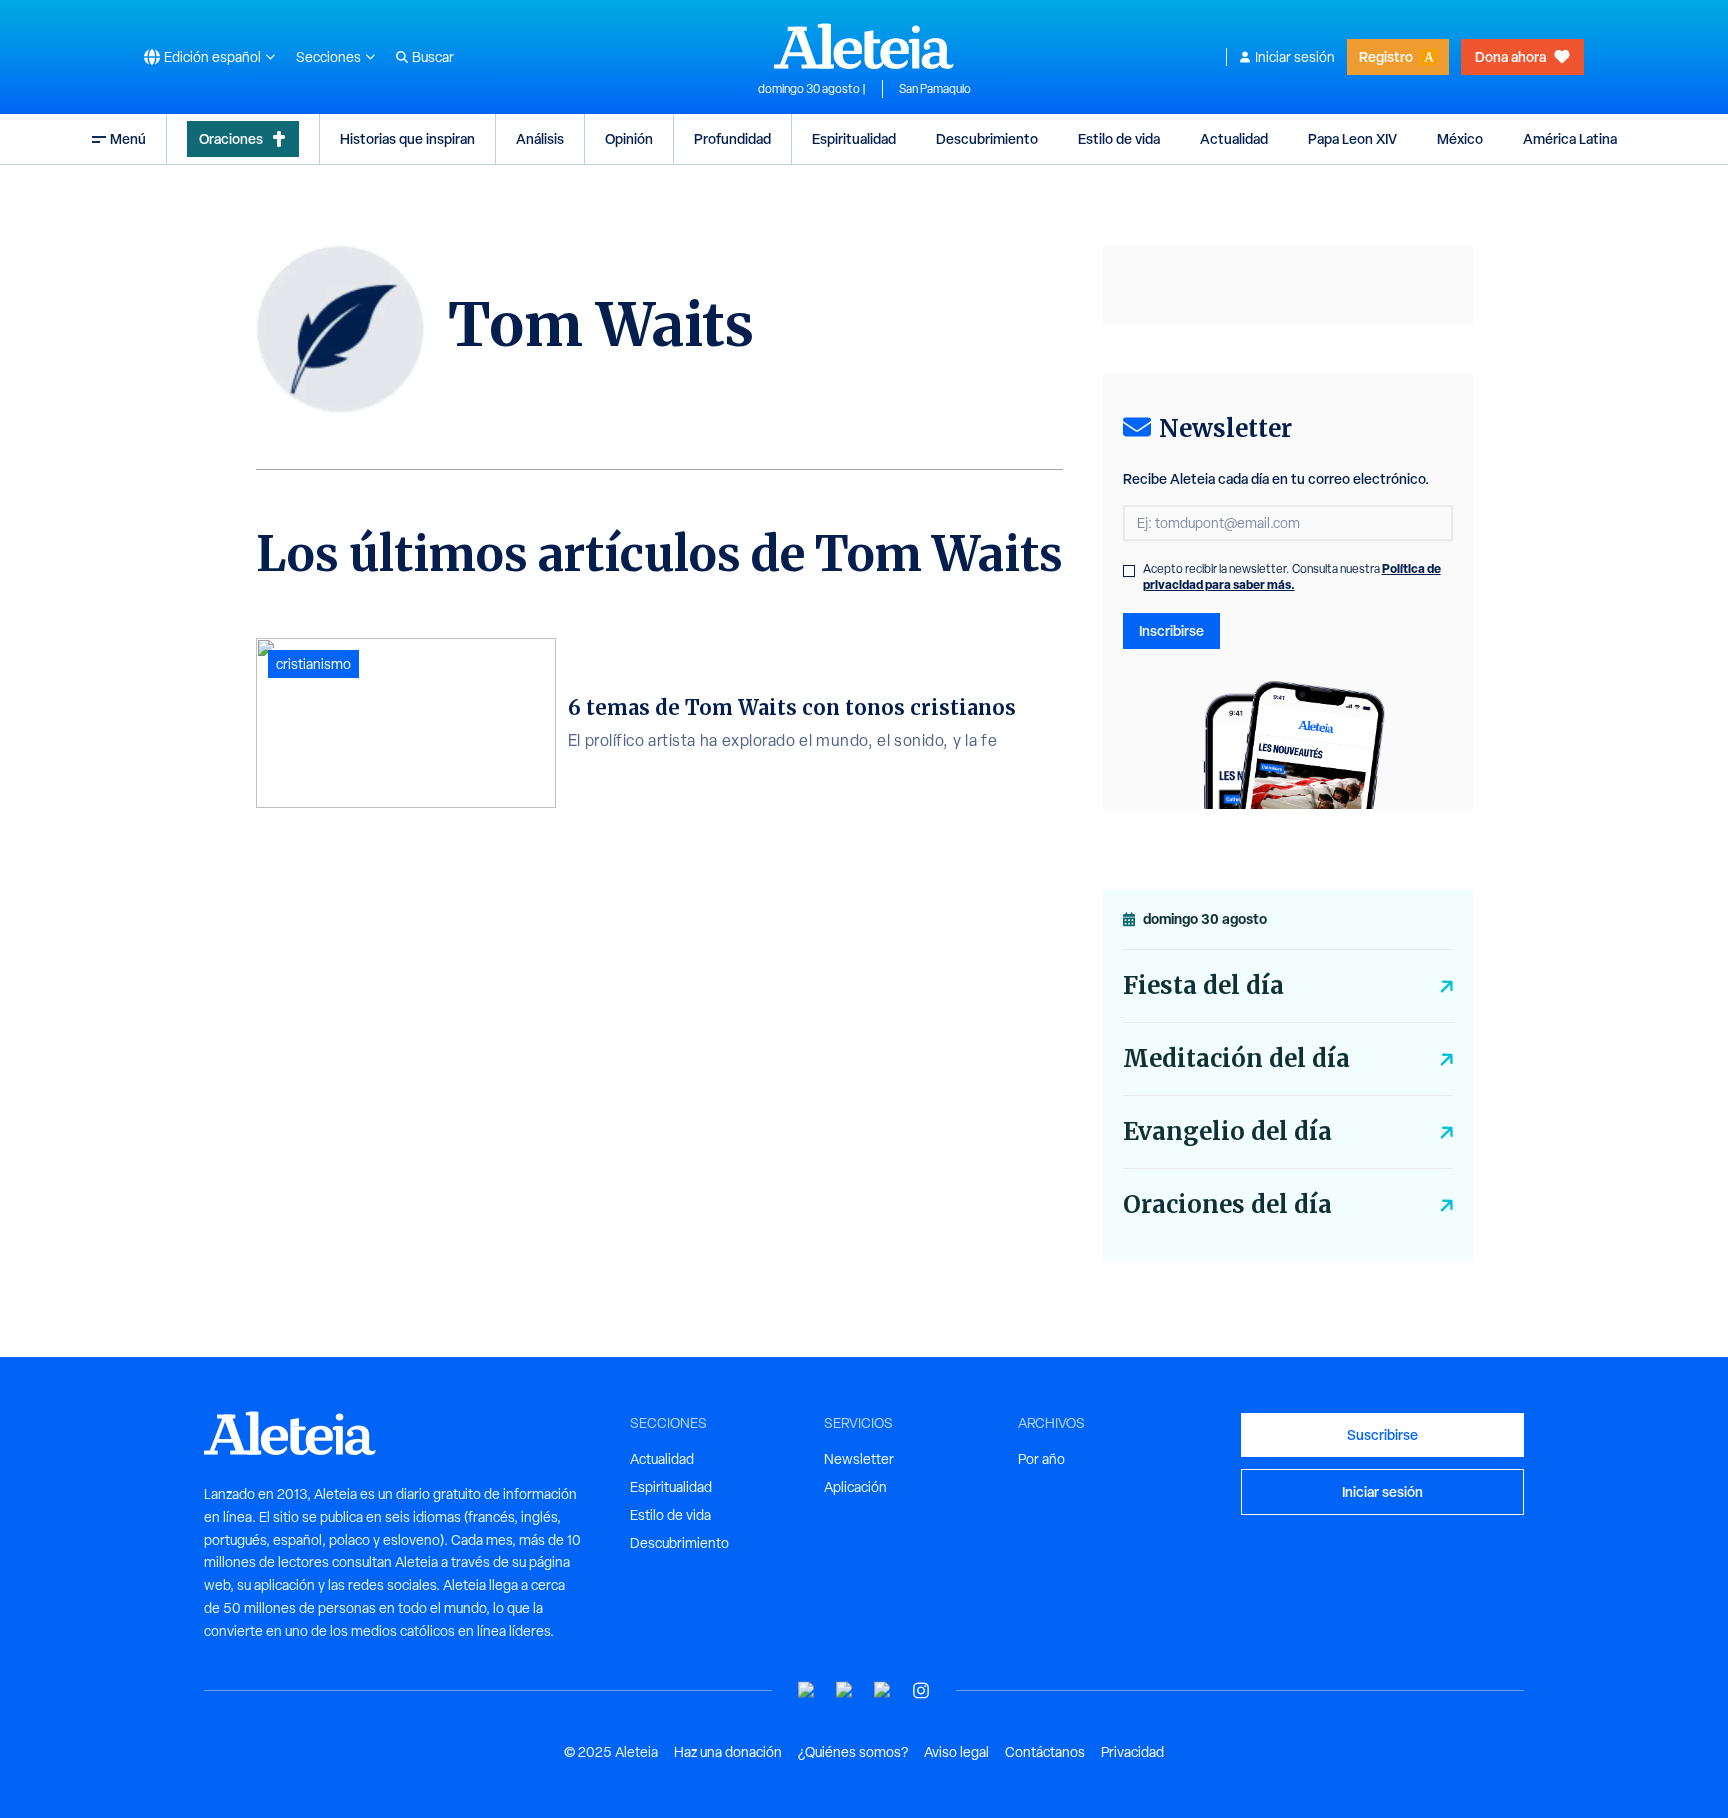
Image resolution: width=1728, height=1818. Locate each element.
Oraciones (231, 138)
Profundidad (732, 138)
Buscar (433, 57)
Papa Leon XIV (1352, 138)
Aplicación (855, 1487)
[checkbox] (1129, 571)
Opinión (629, 138)
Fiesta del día (1203, 985)
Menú (128, 138)
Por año (1041, 1459)
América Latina (1570, 138)
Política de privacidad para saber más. (1292, 576)
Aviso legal (956, 1752)
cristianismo (313, 664)
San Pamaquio (935, 89)
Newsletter (859, 1459)
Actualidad (1234, 138)
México (1460, 138)
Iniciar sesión (1295, 57)
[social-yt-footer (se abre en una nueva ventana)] (807, 1690)
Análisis (540, 138)
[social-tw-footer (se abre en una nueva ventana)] (883, 1690)
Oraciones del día (1227, 1204)
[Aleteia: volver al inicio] (864, 46)
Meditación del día (1236, 1058)
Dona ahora (1510, 56)
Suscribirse (1382, 1434)
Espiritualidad (854, 138)
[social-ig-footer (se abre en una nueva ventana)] (921, 1690)
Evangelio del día (1227, 1131)
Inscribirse (1171, 630)
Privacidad (1132, 1752)
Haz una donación (728, 1752)
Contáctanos (1045, 1752)
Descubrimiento (987, 138)
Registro (1386, 56)
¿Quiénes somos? (853, 1752)
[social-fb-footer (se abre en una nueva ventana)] (845, 1690)
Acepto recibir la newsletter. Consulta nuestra (1292, 577)
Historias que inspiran (407, 138)
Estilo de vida (1119, 138)
